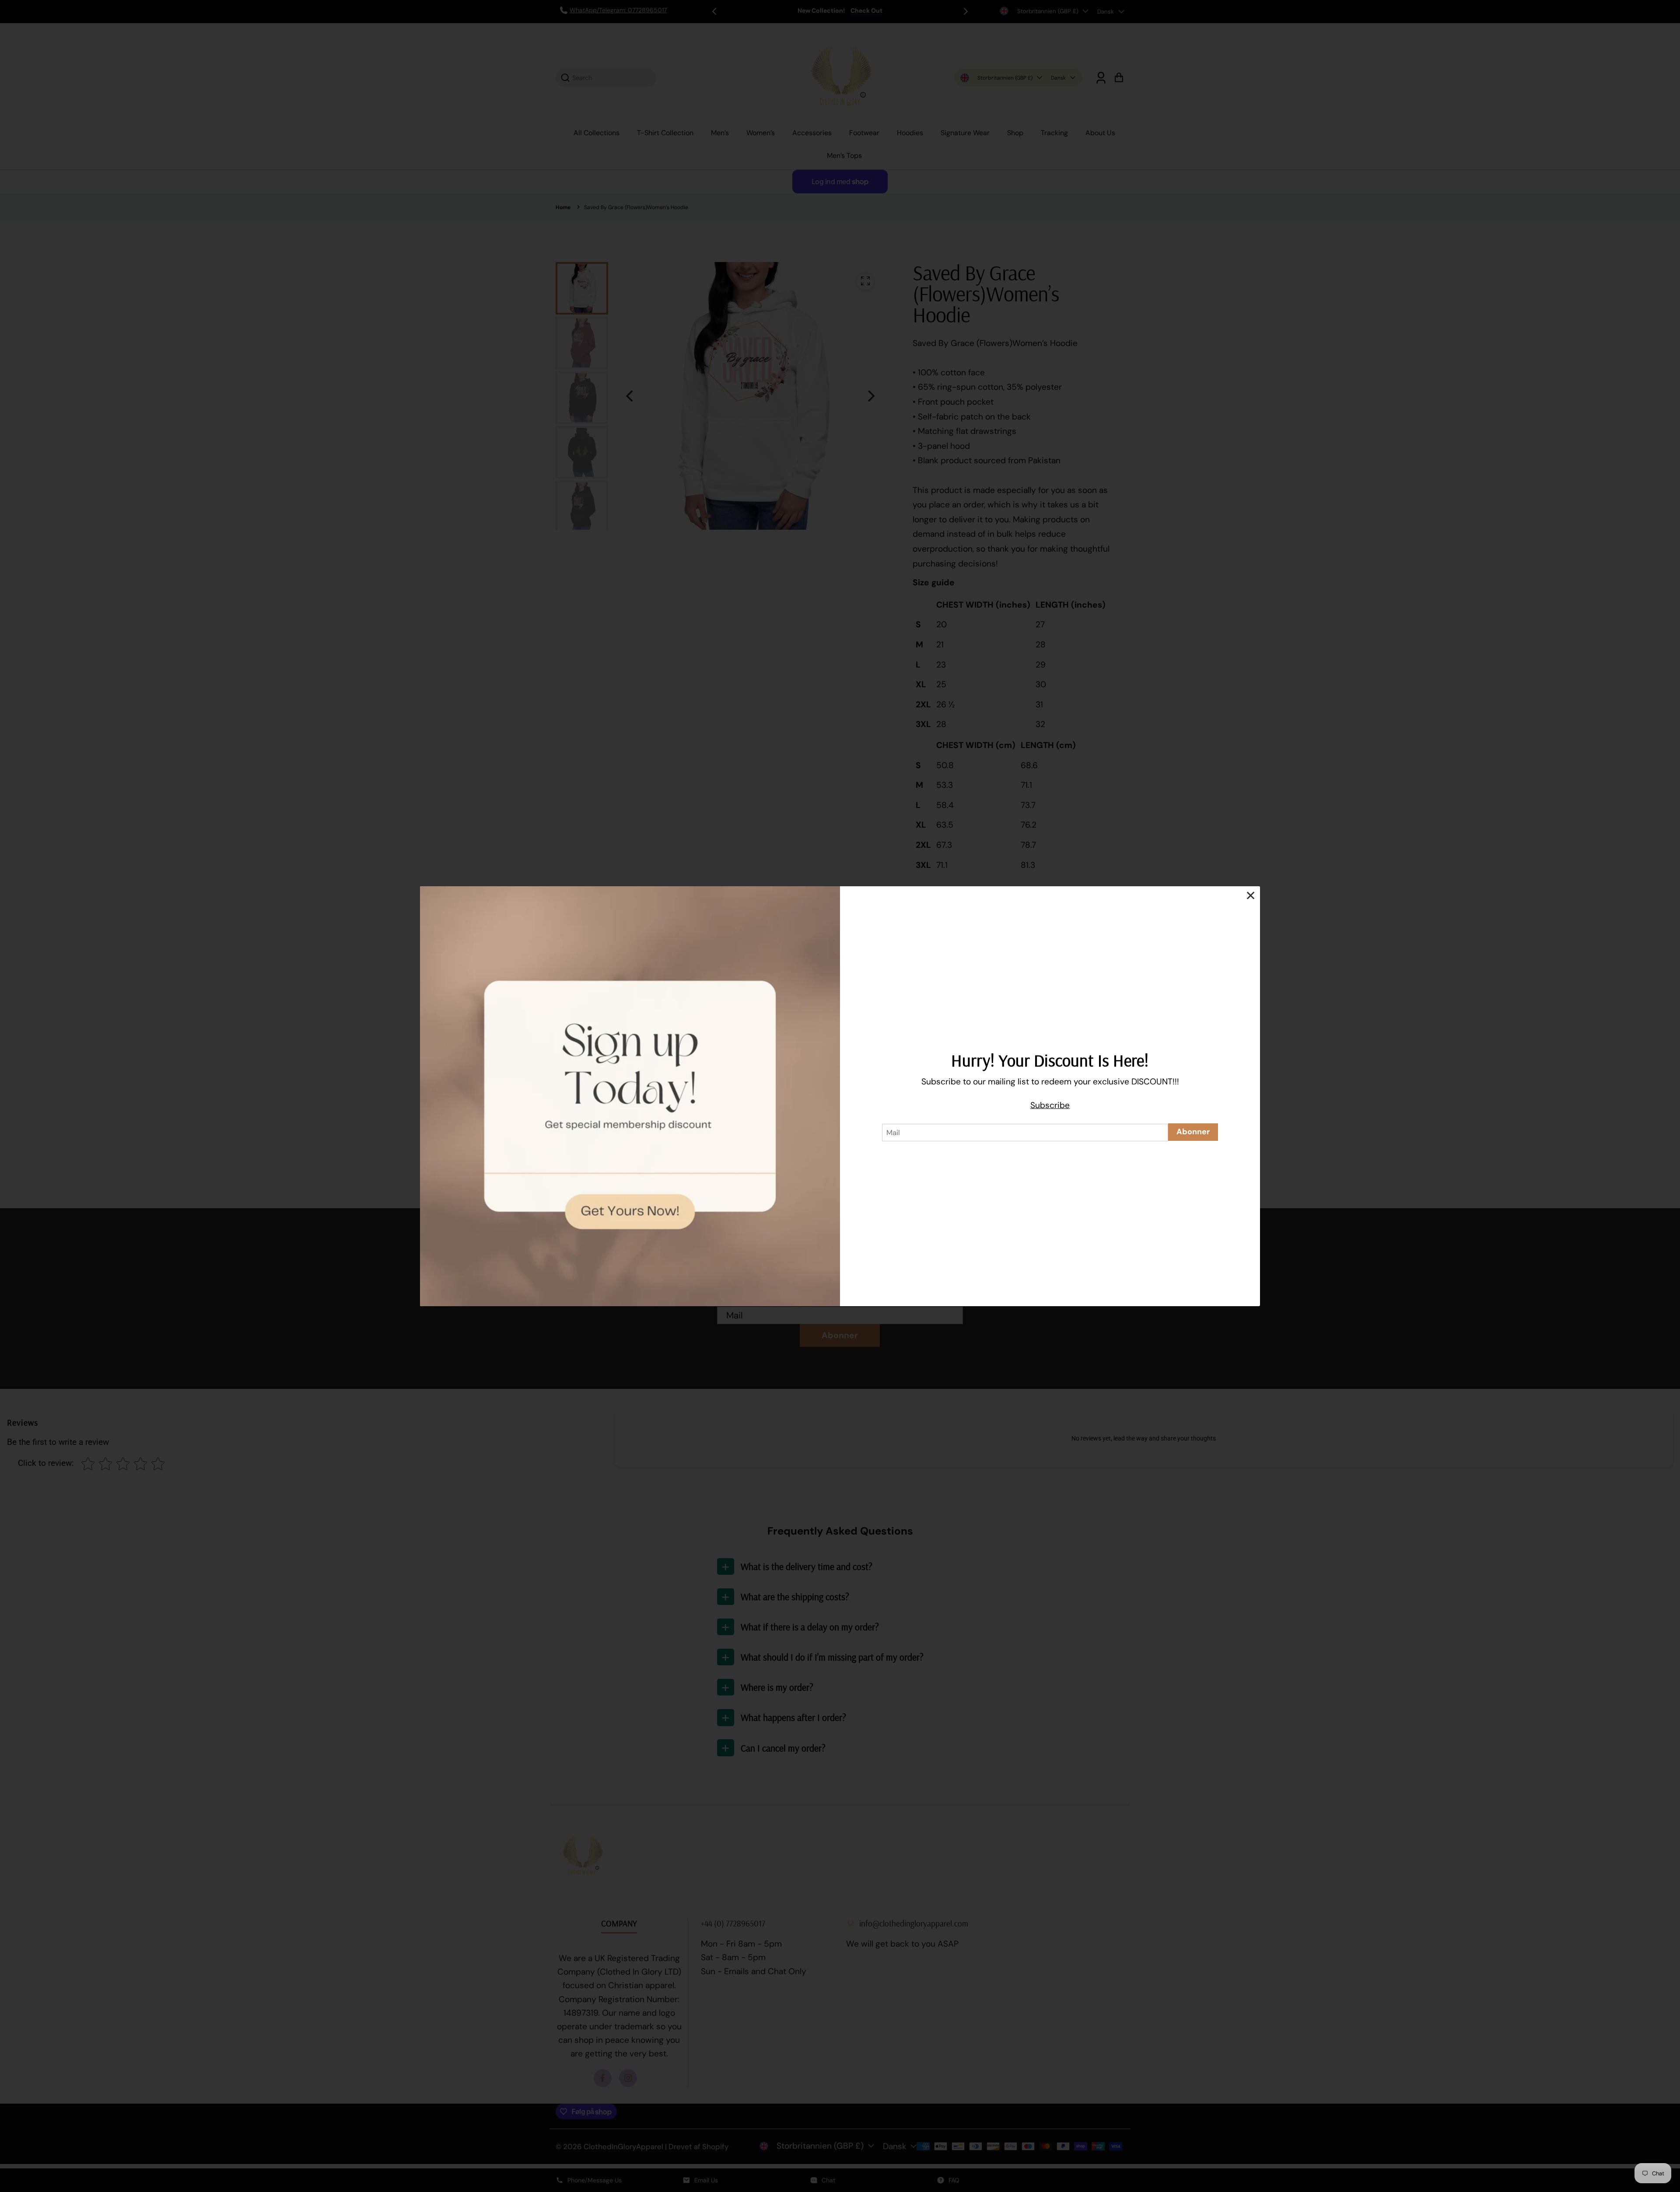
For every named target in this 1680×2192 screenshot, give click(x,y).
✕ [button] (1251, 896)
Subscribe (1050, 1105)
